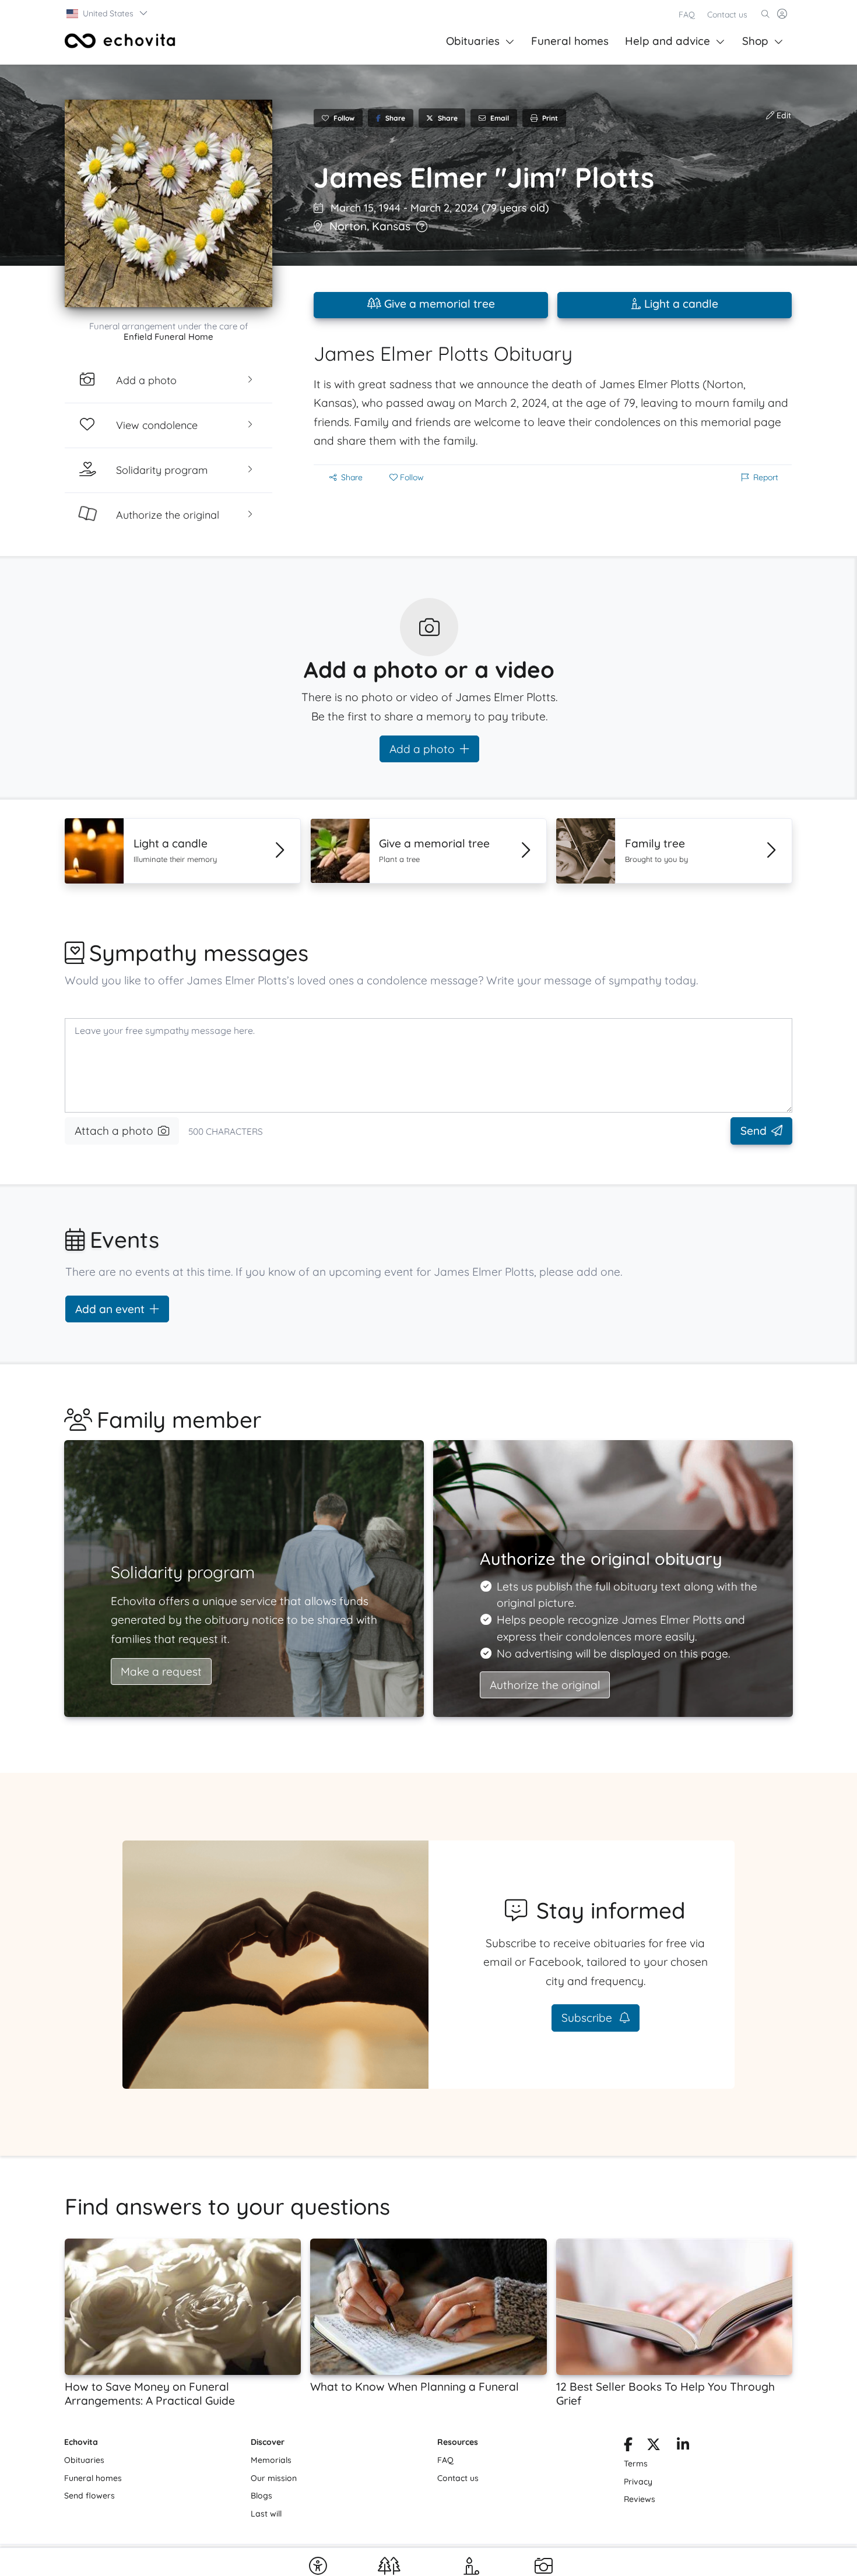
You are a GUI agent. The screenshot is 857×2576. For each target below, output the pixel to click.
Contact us (727, 15)
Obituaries (473, 41)
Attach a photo (114, 1131)
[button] (108, 13)
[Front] (120, 41)
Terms (636, 2464)
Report (766, 477)
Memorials (271, 2460)
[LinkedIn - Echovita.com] (683, 2447)
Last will (266, 2514)
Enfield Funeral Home (168, 337)
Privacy (638, 2482)
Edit (783, 115)
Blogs (261, 2496)
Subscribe (588, 2018)
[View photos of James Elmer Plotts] (168, 203)
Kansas (391, 226)
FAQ (687, 15)
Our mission (274, 2478)
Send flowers (89, 2496)
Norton (348, 226)
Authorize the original (545, 1685)
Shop (755, 41)
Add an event (110, 1309)
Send (754, 1131)
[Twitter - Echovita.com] (654, 2447)
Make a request (161, 1671)
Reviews (640, 2499)
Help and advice (668, 41)
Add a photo (422, 749)
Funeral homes (570, 41)
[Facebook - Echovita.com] (628, 2447)
